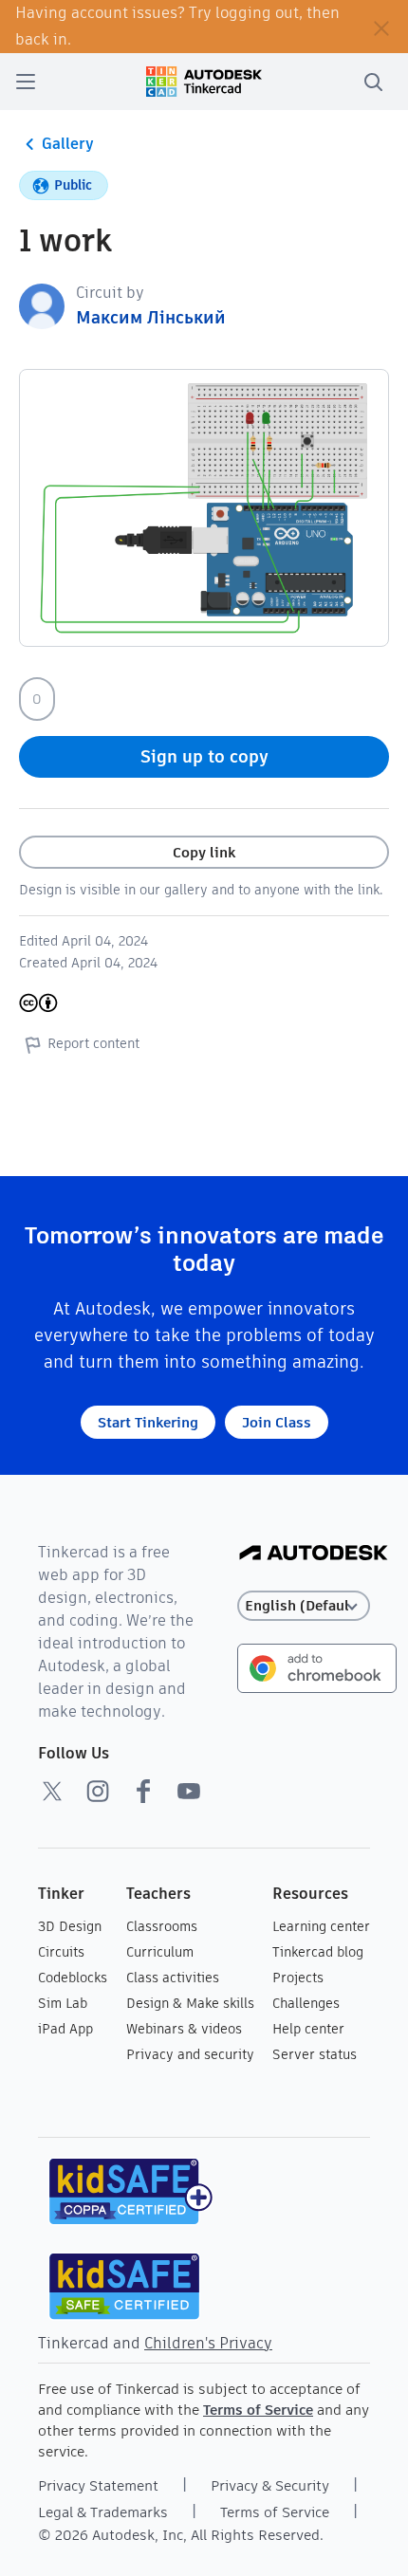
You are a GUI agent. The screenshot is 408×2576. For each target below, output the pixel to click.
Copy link (204, 852)
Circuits (61, 1952)
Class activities (173, 1978)
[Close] (381, 27)
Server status (315, 2054)
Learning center (321, 1926)
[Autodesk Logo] (314, 1554)
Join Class (277, 1422)
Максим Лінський (151, 317)
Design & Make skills (190, 2003)
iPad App (65, 2029)
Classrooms (162, 1926)
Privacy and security (190, 2054)
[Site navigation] (26, 82)
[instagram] (98, 1791)
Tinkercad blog (318, 1952)
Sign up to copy (204, 756)
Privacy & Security (270, 2485)
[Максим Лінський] (42, 305)
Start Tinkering (148, 1422)
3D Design (70, 1926)
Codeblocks (73, 1978)
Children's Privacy (208, 2343)
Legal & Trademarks (103, 2512)
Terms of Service (258, 2410)
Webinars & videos (184, 2029)
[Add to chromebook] (317, 1667)
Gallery (68, 144)
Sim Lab (63, 2003)
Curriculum (160, 1952)
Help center (308, 2029)
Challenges (306, 2003)
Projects (298, 1978)
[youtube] (189, 1791)
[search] (373, 82)
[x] (52, 1791)
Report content (93, 1043)
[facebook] (143, 1791)
